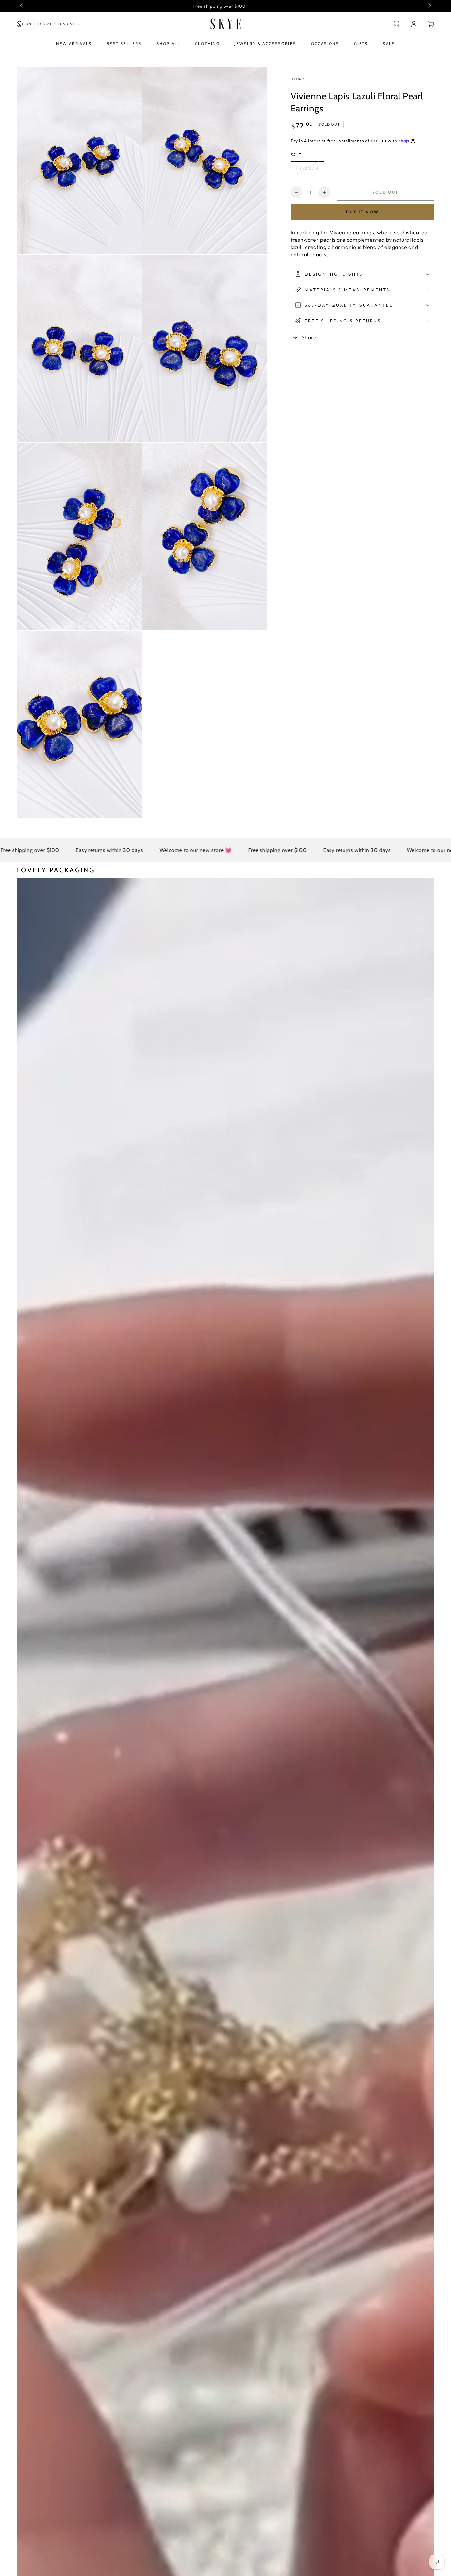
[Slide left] (22, 6)
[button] (397, 24)
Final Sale (307, 168)
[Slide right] (429, 6)
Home (296, 79)
